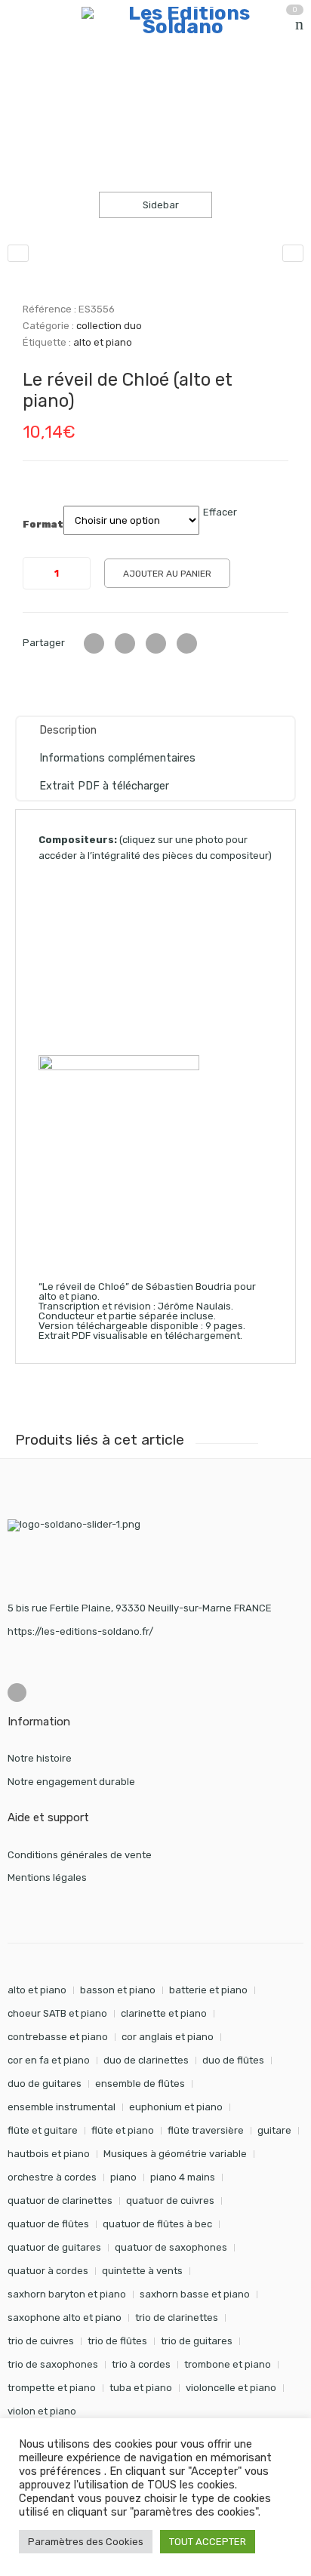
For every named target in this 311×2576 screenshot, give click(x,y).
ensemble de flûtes (140, 2084)
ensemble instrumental (62, 2107)
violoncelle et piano (231, 2388)
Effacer (220, 512)
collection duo (165, 86)
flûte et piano (123, 2130)
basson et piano (118, 1990)
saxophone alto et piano (65, 2317)
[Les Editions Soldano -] (183, 20)
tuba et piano (141, 2388)
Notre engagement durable (71, 1782)
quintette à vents (142, 2271)
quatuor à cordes (48, 2271)
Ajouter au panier (167, 574)
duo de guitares (45, 2084)
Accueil (25, 86)
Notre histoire (40, 1758)
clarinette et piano (164, 2013)
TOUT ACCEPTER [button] (208, 2542)
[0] (299, 24)
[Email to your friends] (156, 643)
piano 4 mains (183, 2177)
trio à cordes (141, 2364)
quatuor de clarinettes (60, 2201)
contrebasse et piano (58, 2037)
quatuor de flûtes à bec (157, 2224)
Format (43, 525)
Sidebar (160, 205)
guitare (274, 2130)
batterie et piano (208, 1990)
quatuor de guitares (54, 2247)
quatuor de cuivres (170, 2201)
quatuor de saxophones (171, 2247)
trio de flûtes (117, 2341)
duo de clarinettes (146, 2060)
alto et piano (103, 342)
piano (123, 2177)
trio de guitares (197, 2341)
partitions (87, 86)
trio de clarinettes (177, 2317)
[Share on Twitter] (94, 643)
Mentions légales (47, 1877)
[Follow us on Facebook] (17, 1693)
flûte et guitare (43, 2130)
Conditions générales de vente (80, 1855)
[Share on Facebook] (125, 643)
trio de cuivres (41, 2341)
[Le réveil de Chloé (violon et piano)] (18, 253)
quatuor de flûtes (48, 2224)
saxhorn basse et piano (195, 2294)
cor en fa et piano (49, 2060)
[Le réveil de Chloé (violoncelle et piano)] (293, 253)
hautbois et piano (49, 2154)
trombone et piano (228, 2364)
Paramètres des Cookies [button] (86, 2542)
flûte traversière (206, 2130)
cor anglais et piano (168, 2037)
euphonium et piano (176, 2107)
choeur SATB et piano (57, 2013)
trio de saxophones (53, 2364)
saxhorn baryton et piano (67, 2294)
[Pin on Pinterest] (187, 643)
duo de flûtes (233, 2060)
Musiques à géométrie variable (175, 2154)
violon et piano (42, 2411)
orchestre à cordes (52, 2177)
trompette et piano (52, 2388)
